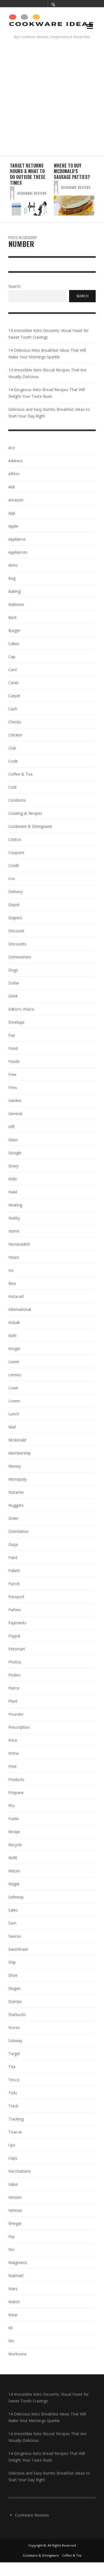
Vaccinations (20, 2171)
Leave (14, 1362)
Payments (17, 1623)
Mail (12, 1427)
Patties (15, 1610)
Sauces (15, 1936)
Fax (12, 1035)
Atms (13, 565)
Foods (14, 1061)
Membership (20, 1453)
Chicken (15, 735)
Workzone (17, 2354)
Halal (13, 1192)
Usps (13, 2158)
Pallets (14, 1571)
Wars (13, 2289)
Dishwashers (20, 957)
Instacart (16, 1296)
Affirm (14, 474)
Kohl (12, 1336)
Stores (14, 2027)
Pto (12, 1806)
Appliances (18, 552)
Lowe (13, 1388)
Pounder (16, 1714)
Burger (14, 630)
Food (13, 1048)
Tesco (14, 2080)
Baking (14, 591)
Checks (15, 722)
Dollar (14, 983)
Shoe (13, 1975)
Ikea (12, 1283)
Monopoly (17, 1479)
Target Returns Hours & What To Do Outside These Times (28, 174)
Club (12, 748)
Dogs (13, 970)
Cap (12, 657)
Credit (14, 865)
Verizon (15, 2197)
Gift (12, 1127)
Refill (13, 1858)
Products (16, 1779)
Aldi (12, 487)
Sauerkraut (18, 1949)
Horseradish (19, 1244)
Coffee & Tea (20, 774)
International (20, 1309)
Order (13, 1518)
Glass (13, 1140)
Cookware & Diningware (30, 826)
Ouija (13, 1544)
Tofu (13, 2093)
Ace (12, 448)
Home (14, 1231)
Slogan (14, 1988)
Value (13, 2184)
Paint (13, 1557)
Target (14, 2054)
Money (15, 1466)
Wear (13, 2315)
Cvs (12, 879)
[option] (30, 189)
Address (16, 461)
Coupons (16, 852)
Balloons (16, 604)
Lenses (15, 1375)
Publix (14, 1819)
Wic (12, 2341)
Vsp (12, 2236)
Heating (15, 1205)
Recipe (14, 1832)
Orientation (18, 1531)
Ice (11, 1270)
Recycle (15, 1845)
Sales (13, 1910)
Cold (12, 787)
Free (12, 1074)
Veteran (15, 2210)
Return (14, 1871)
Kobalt (14, 1322)
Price (13, 1740)
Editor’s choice (21, 1009)
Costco (15, 839)
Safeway (16, 1897)
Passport (16, 1597)
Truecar (15, 2132)
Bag (12, 578)
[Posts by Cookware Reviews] (12, 193)
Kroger (14, 1349)
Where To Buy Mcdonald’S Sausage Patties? (72, 171)
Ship (12, 1962)
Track (13, 2106)
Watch (14, 2302)
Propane (16, 1792)
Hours (14, 1257)
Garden (15, 1100)
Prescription (19, 1727)
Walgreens (18, 2263)
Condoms (17, 800)
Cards (13, 683)
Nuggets (16, 1505)
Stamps (15, 2001)
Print (12, 1766)
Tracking (16, 2119)
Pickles (14, 1675)
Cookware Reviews (32, 193)
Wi (11, 2328)
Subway (15, 2041)
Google (15, 1153)
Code (13, 761)
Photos (15, 1662)
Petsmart (17, 1649)
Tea (12, 2067)
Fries (13, 1087)
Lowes (14, 1401)
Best (12, 617)
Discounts (17, 944)
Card (12, 670)
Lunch (14, 1414)
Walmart (16, 2276)
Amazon (16, 500)
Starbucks (17, 2014)
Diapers (15, 918)
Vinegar (15, 2223)
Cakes (14, 644)
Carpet (14, 696)
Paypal (14, 1636)
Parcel (14, 1584)
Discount (16, 931)
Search (14, 287)
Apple (13, 526)
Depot (14, 905)
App (12, 513)
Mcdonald (17, 1440)
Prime (14, 1753)
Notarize (16, 1492)
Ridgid (14, 1884)
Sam (12, 1923)
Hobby (14, 1218)
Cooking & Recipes (25, 813)
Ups (12, 2145)
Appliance (17, 539)
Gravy (13, 1166)
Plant (13, 1701)
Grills (13, 1179)
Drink (13, 996)
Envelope (17, 1022)
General (15, 1114)
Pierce (14, 1688)
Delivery (16, 892)
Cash (13, 709)
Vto (11, 2249)
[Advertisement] (52, 101)
